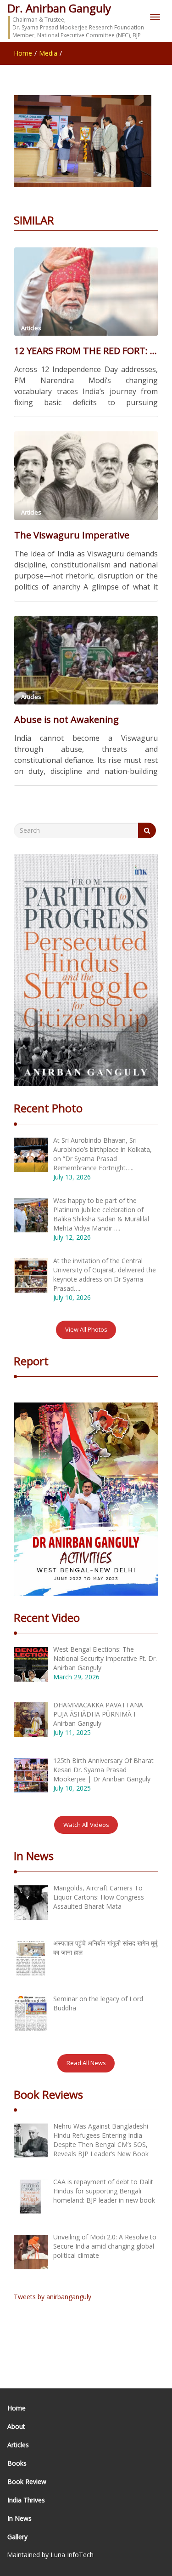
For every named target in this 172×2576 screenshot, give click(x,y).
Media (48, 53)
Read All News (86, 2063)
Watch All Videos (86, 1825)
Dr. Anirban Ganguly (59, 8)
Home (23, 53)
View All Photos (86, 1329)
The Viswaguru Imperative (72, 535)
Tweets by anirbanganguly (53, 2297)
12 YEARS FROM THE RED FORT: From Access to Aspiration (86, 351)
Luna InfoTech (72, 2555)
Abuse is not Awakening (67, 719)
